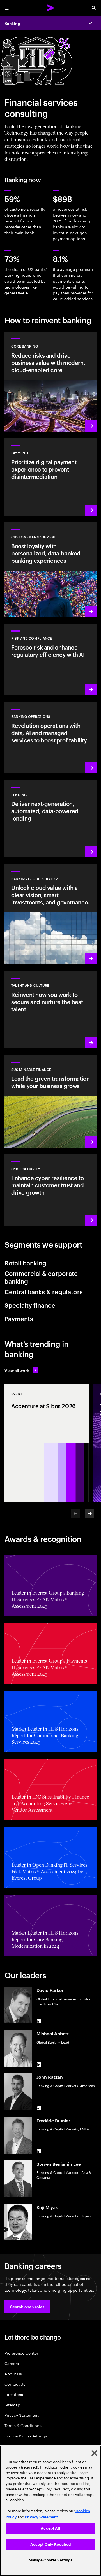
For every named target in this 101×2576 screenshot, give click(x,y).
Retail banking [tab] (25, 1263)
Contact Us (15, 2384)
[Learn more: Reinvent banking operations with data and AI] (50, 738)
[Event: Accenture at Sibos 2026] (47, 1443)
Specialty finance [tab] (30, 1305)
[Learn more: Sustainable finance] (50, 1101)
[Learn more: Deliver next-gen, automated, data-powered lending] (50, 819)
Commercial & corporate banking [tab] (41, 1277)
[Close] (94, 2453)
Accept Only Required (51, 2545)
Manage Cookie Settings (51, 2560)
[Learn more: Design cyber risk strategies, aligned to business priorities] (50, 1190)
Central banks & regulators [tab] (44, 1291)
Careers (12, 2363)
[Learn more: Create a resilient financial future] (50, 659)
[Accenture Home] (50, 8)
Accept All (50, 2528)
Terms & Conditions (23, 2425)
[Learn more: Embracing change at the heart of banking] (50, 382)
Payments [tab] (19, 1318)
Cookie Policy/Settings (26, 2436)
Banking (12, 23)
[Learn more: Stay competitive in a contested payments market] (50, 477)
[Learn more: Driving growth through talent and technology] (50, 1009)
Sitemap (12, 2405)
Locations (14, 2394)
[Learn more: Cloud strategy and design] (50, 914)
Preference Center (21, 2353)
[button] (27, 2306)
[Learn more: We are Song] (50, 570)
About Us (13, 2374)
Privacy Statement (22, 2415)
